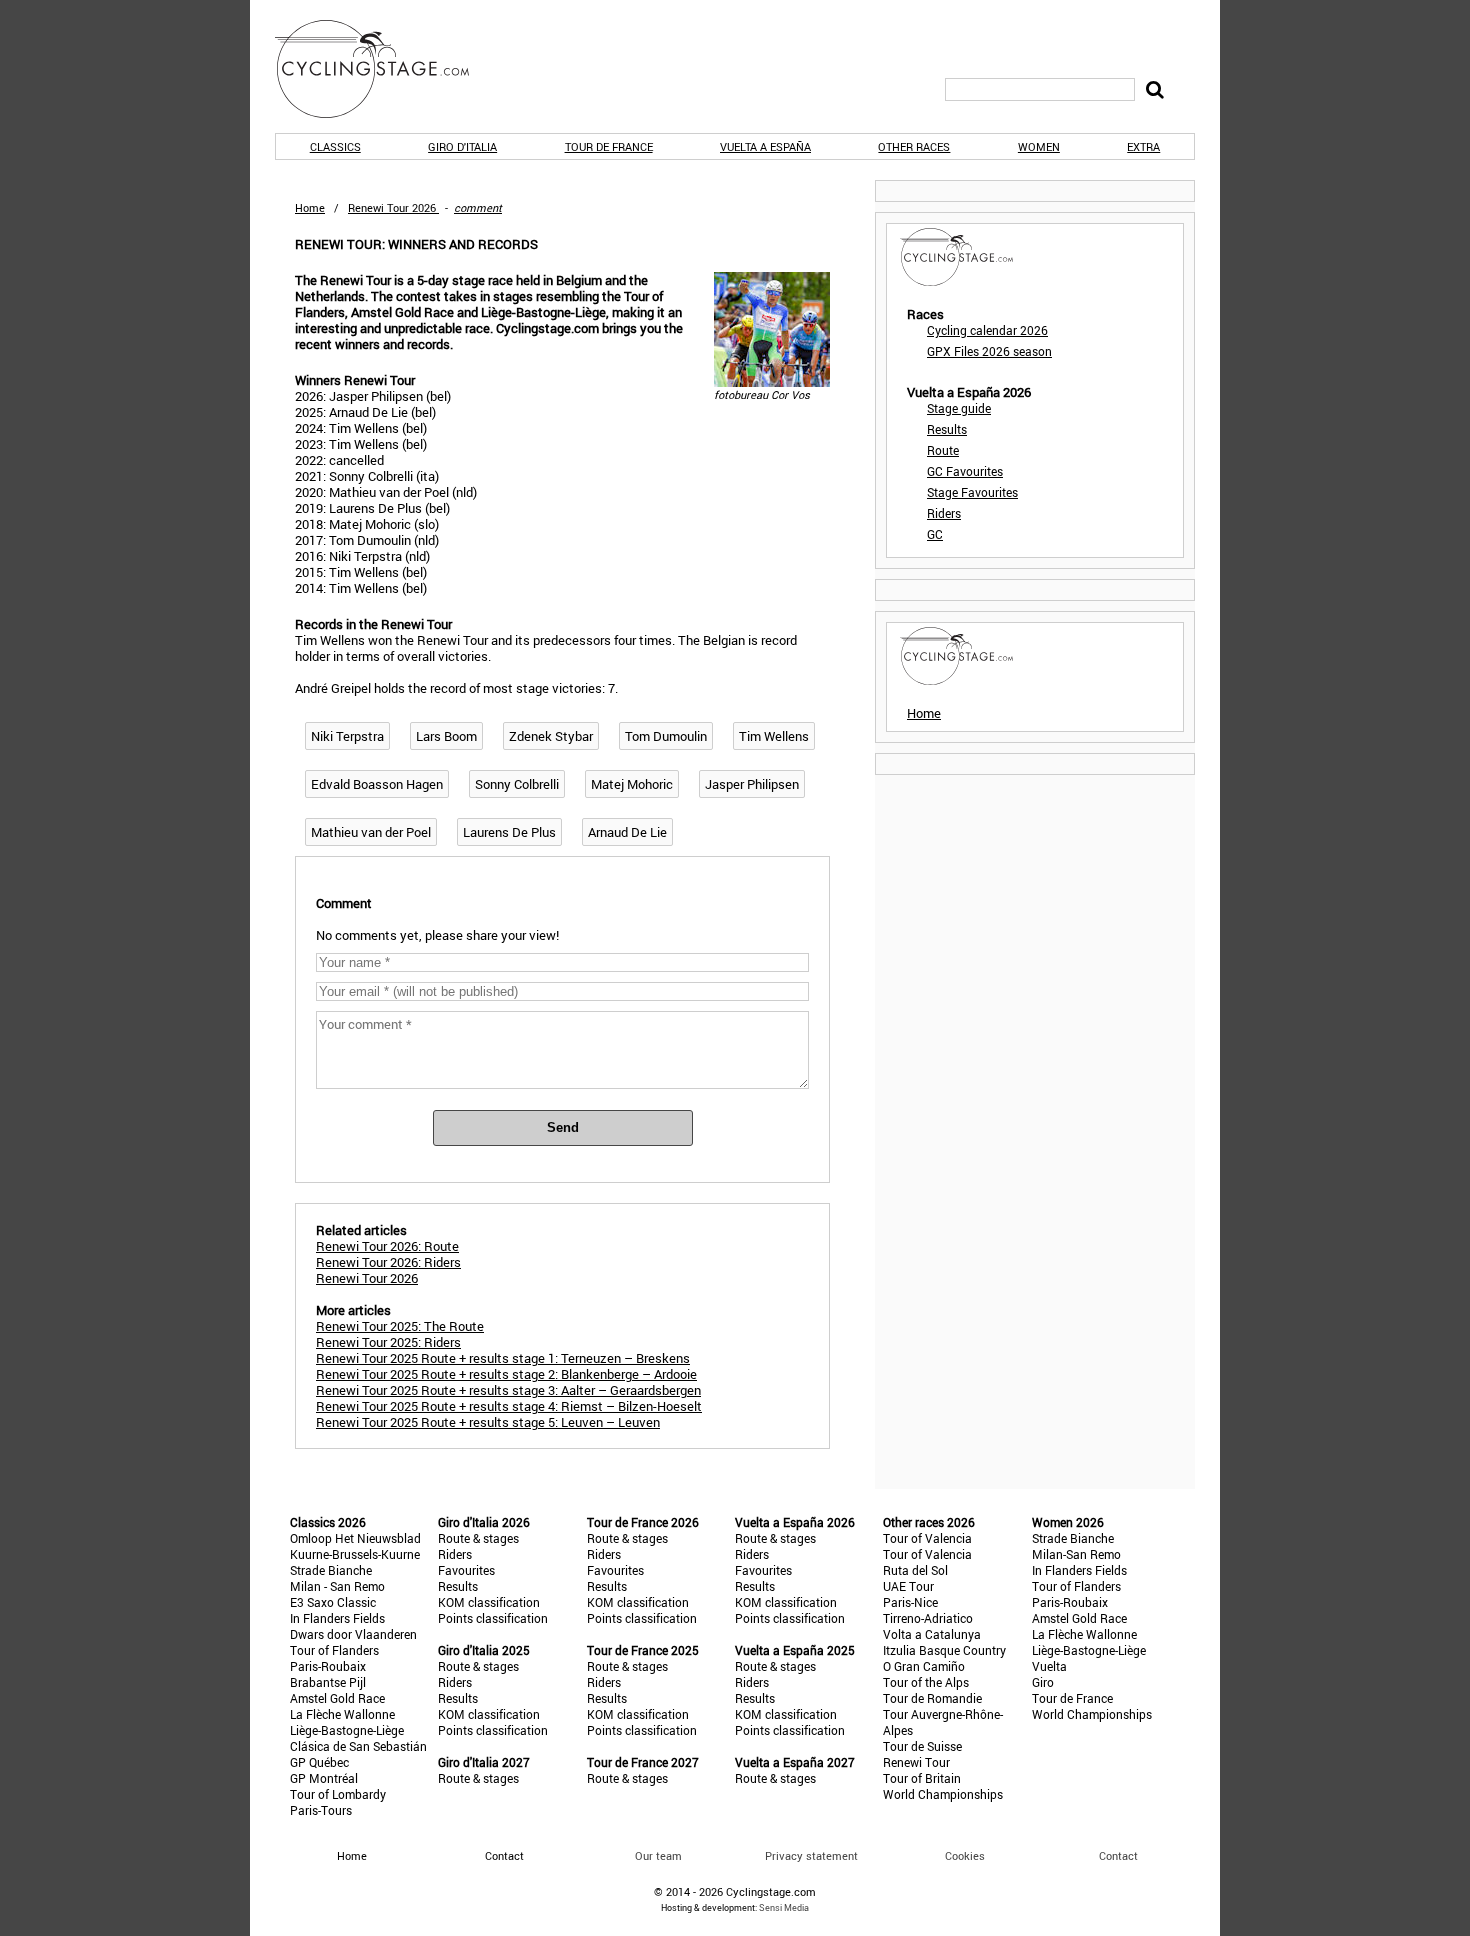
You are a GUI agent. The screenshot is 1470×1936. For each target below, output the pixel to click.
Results (947, 429)
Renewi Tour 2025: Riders (388, 1342)
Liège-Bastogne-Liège (347, 1730)
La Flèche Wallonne (342, 1714)
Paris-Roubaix (328, 1666)
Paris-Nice (910, 1602)
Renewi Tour (916, 1762)
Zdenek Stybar (551, 736)
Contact (1118, 1855)
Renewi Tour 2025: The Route (400, 1326)
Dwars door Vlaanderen (353, 1634)
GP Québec (319, 1762)
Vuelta (1049, 1666)
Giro (1043, 1682)
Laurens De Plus (509, 832)
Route (943, 450)
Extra (1143, 146)
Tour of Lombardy (338, 1794)
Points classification (493, 1618)
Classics (335, 146)
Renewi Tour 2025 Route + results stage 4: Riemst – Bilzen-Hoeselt (509, 1406)
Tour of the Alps (926, 1682)
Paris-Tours (321, 1810)
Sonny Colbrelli (517, 784)
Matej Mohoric (632, 784)
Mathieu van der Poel (371, 832)
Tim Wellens (774, 736)
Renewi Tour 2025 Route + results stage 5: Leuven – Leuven (488, 1422)
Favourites (466, 1570)
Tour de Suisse (922, 1746)
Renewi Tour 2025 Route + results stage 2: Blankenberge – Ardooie (506, 1374)
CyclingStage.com (385, 69)
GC (935, 534)
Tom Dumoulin (666, 736)
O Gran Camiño (924, 1666)
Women (1039, 146)
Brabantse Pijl (328, 1682)
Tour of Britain (922, 1778)
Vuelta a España (765, 146)
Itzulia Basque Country (944, 1650)
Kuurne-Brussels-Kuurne (355, 1554)
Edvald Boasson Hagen (377, 784)
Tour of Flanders (334, 1650)
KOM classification (489, 1602)
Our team (658, 1855)
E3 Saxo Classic (333, 1602)
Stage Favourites (972, 492)
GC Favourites (965, 471)
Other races (914, 146)
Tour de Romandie (932, 1698)
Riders (944, 513)
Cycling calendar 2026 (987, 330)
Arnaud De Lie (627, 832)
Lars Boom (446, 736)
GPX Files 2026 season (989, 351)
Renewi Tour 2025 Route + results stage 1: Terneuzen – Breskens (503, 1358)
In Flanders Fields (337, 1618)
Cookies (965, 1855)
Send (563, 1127)
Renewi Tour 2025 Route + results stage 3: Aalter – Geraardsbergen (508, 1390)
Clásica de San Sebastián (358, 1746)
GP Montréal (324, 1778)
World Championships (943, 1794)
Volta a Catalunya (932, 1634)
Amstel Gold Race (337, 1698)
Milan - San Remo (337, 1586)
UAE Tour (908, 1586)
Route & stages (478, 1538)
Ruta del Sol (915, 1570)
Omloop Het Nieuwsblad (355, 1538)
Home (310, 207)
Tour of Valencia (927, 1538)
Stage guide (959, 408)
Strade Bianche (331, 1570)
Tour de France (609, 146)
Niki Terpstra (347, 736)
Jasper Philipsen (752, 784)
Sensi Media (784, 1907)
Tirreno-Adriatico (928, 1618)
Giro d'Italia (462, 146)
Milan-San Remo (1076, 1554)
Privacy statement (811, 1855)
